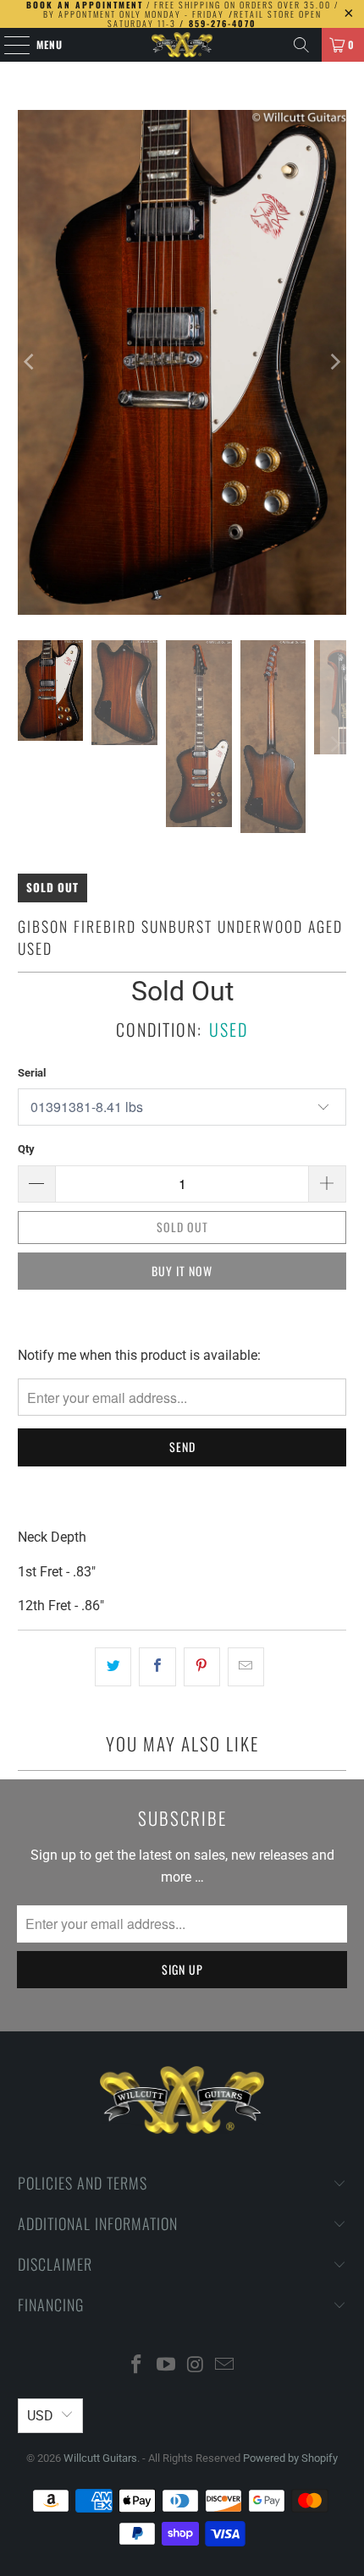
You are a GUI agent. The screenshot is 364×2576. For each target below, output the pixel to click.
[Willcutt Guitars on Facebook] (137, 2366)
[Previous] (30, 362)
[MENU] (8, 45)
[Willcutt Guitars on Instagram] (196, 2366)
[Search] (301, 45)
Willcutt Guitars (100, 2458)
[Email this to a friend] (246, 1667)
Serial (32, 1073)
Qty (26, 1149)
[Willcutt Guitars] (182, 45)
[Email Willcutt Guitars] (225, 2366)
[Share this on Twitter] (113, 1667)
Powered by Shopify (290, 2458)
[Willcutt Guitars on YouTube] (167, 2366)
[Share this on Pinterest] (202, 1667)
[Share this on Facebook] (157, 1667)
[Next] (334, 362)
